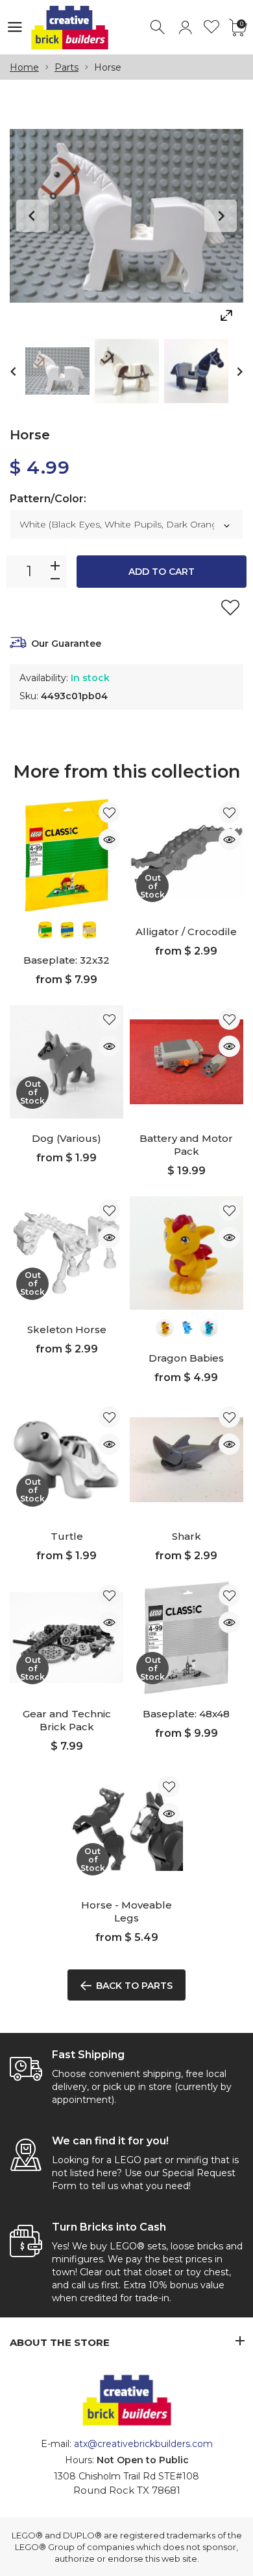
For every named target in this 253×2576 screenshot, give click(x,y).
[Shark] (187, 1460)
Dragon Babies (186, 1358)
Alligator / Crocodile (186, 932)
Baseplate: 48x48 (186, 1714)
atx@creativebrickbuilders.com (143, 2444)
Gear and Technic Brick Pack (67, 1720)
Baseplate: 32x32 (66, 960)
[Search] (159, 28)
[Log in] (185, 28)
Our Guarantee (66, 644)
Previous (32, 216)
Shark (187, 1536)
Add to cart (162, 572)
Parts (66, 67)
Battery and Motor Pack (186, 1145)
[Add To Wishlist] (230, 607)
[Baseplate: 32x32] (66, 855)
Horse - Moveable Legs (126, 1911)
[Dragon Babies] (187, 1253)
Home (24, 67)
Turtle (67, 1536)
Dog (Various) (66, 1138)
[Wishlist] (212, 28)
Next (221, 216)
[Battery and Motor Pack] (187, 1062)
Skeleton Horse (67, 1329)
